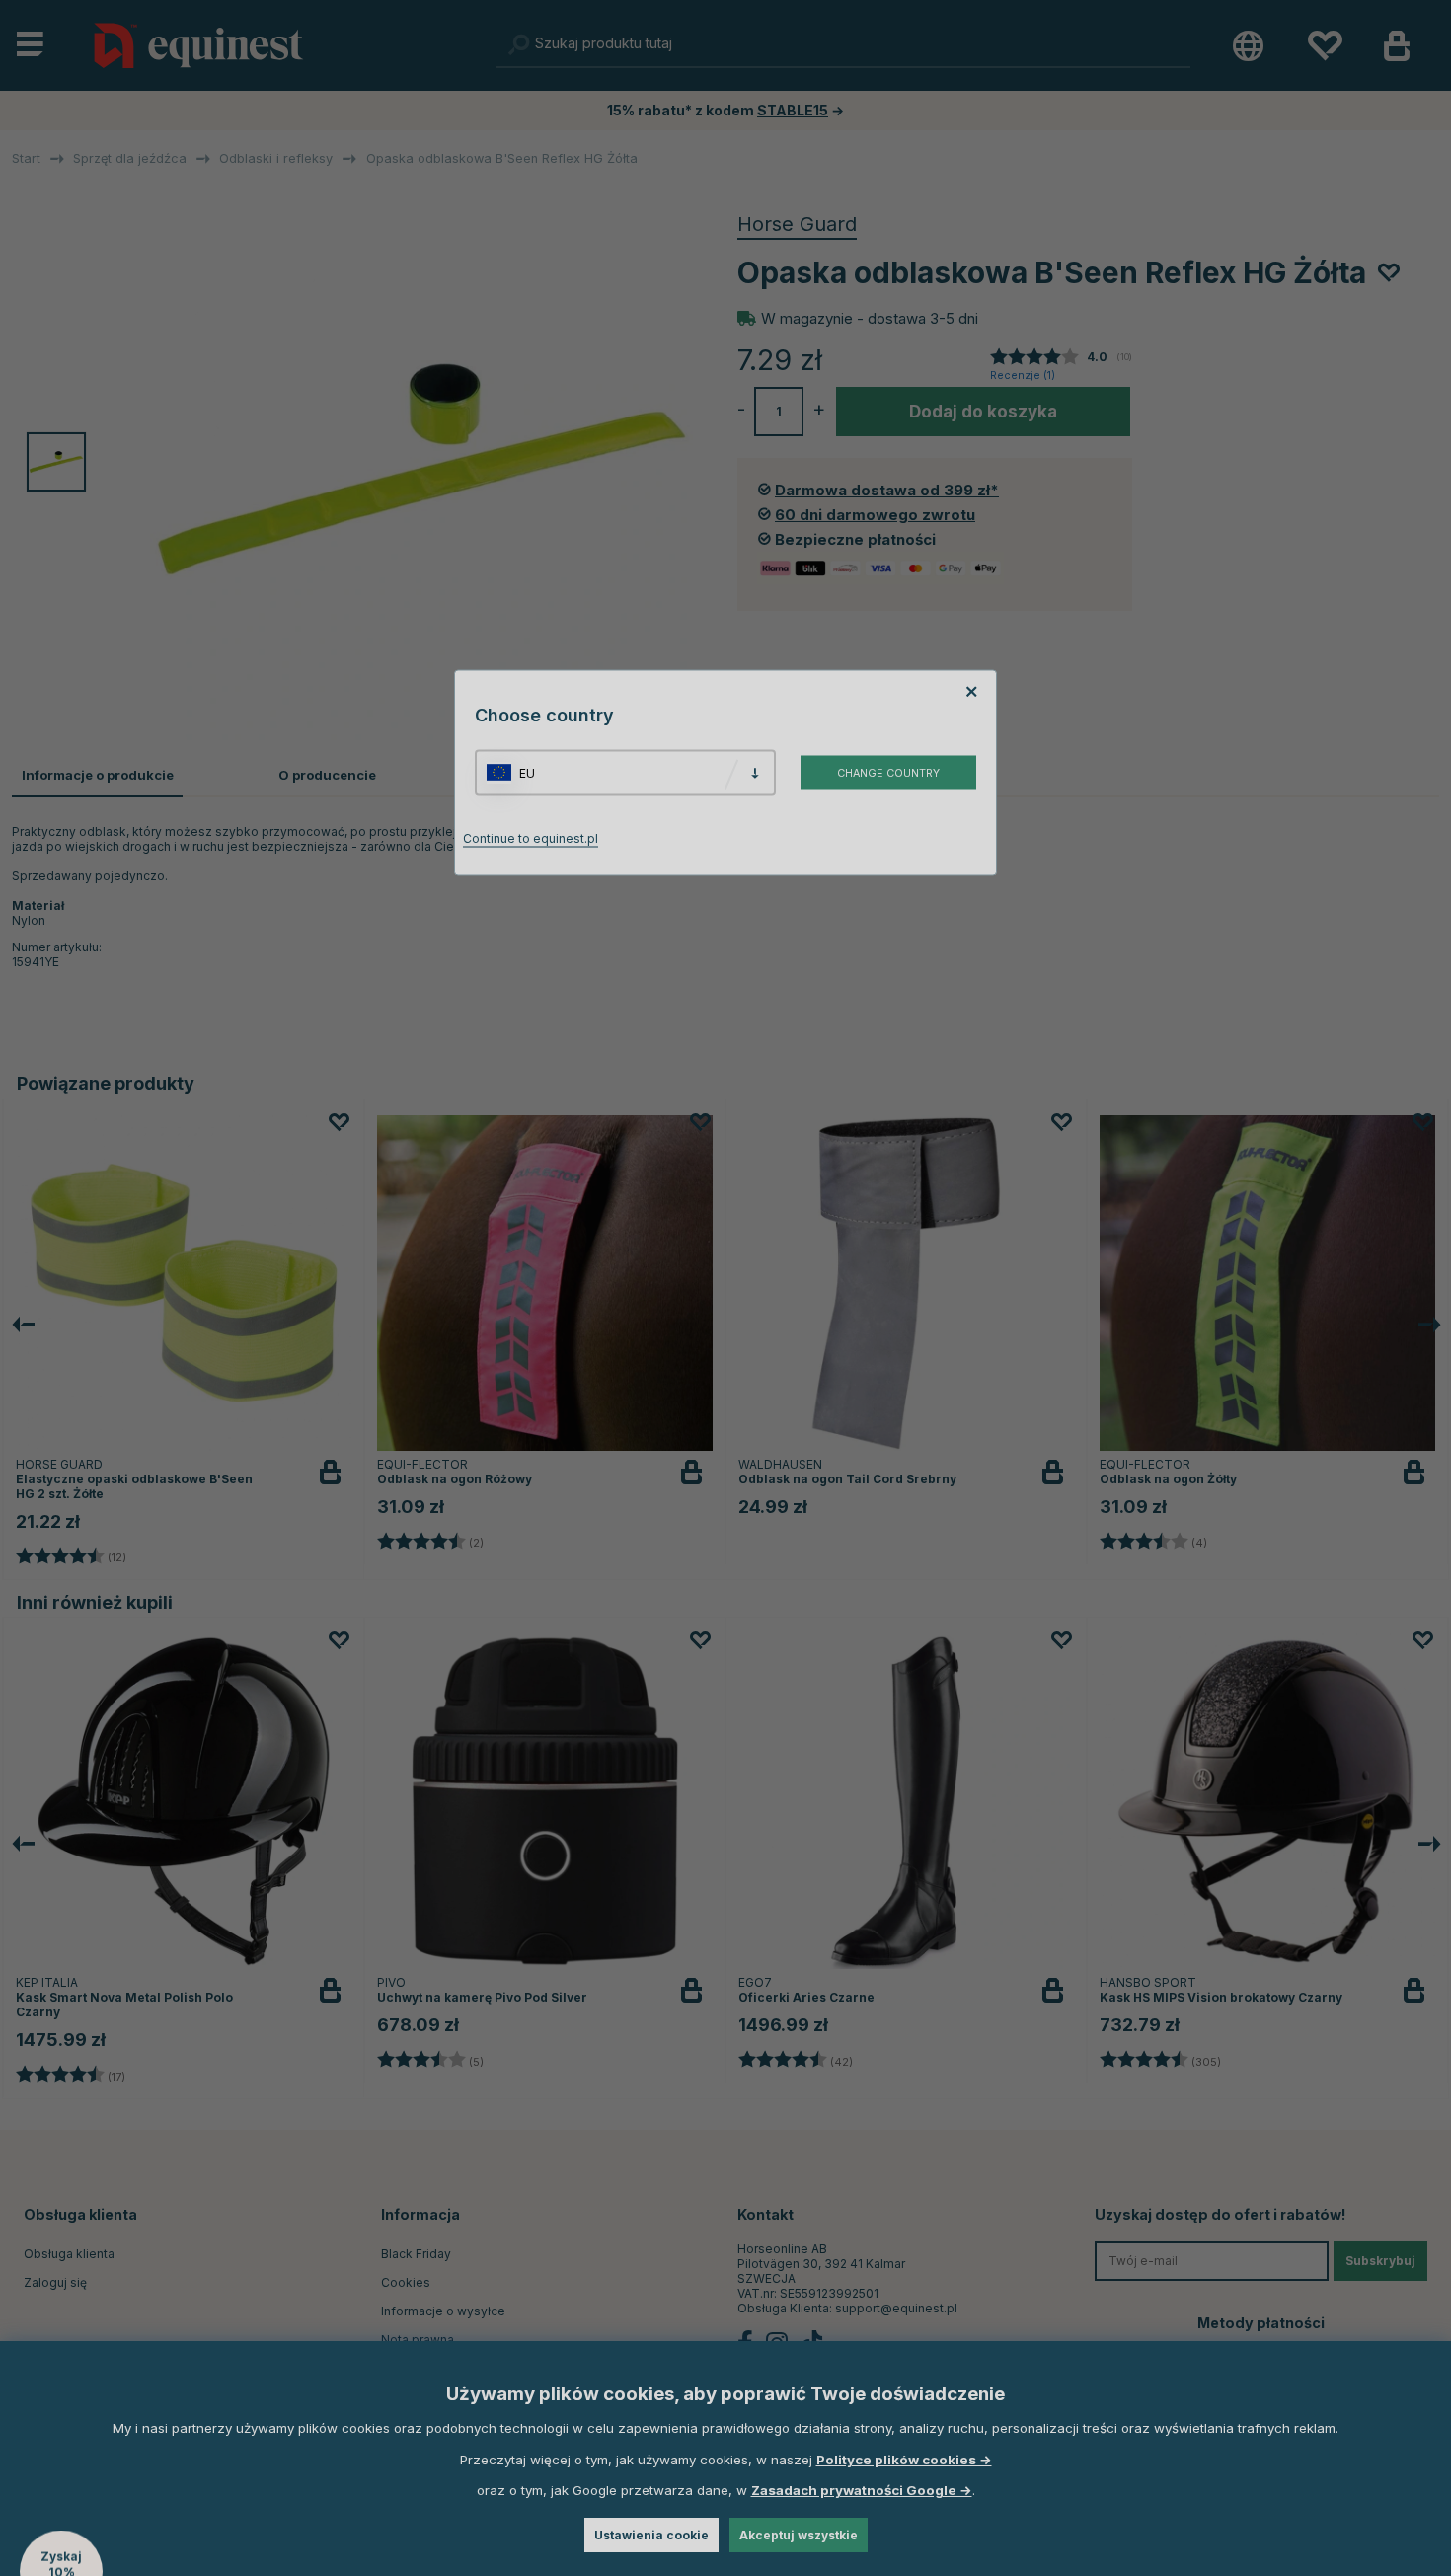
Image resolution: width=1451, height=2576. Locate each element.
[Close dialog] (1201, 1059)
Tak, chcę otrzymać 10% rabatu (972, 1351)
